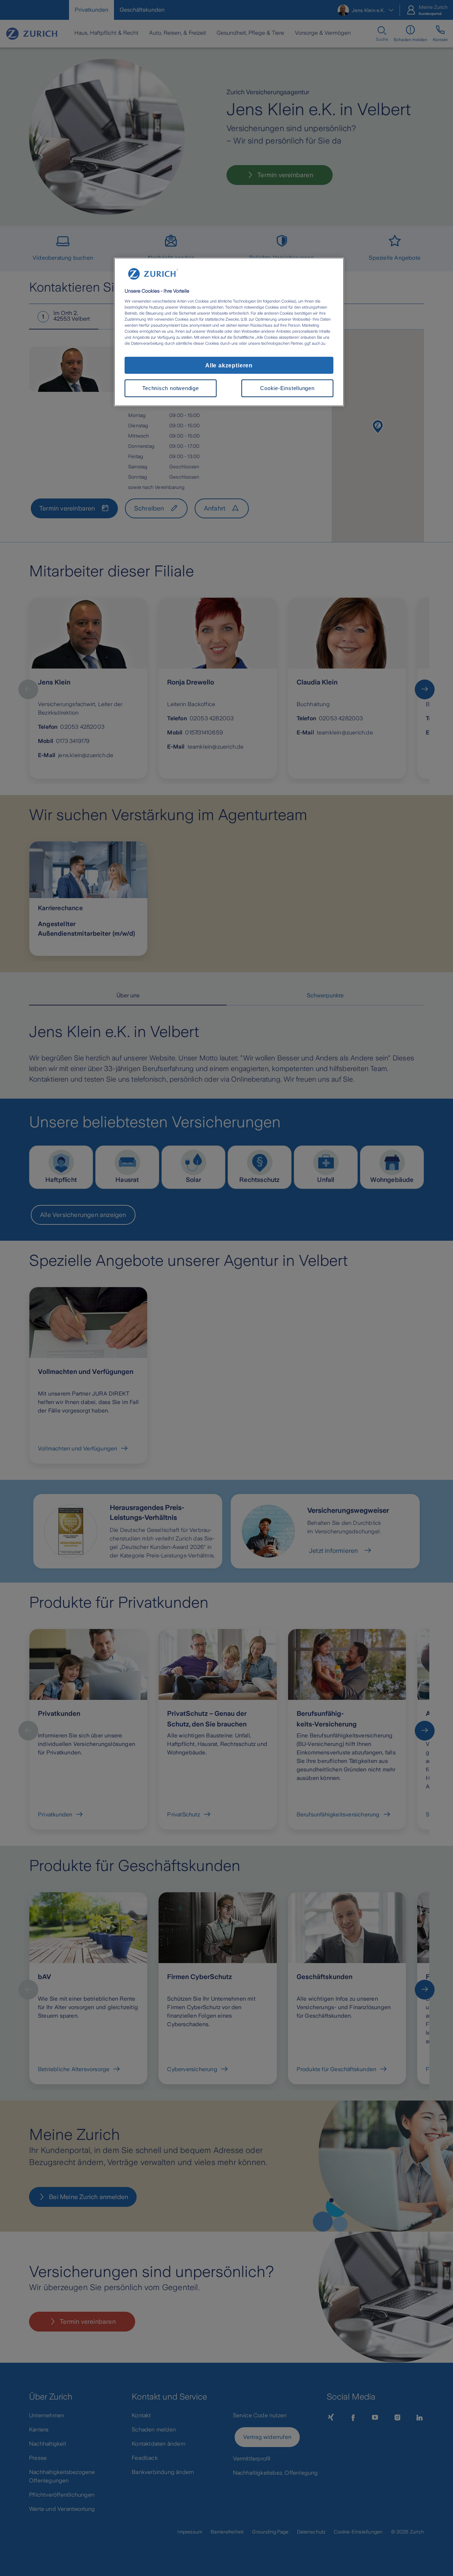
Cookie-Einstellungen (287, 388)
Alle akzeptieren (229, 365)
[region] (229, 332)
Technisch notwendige (170, 388)
